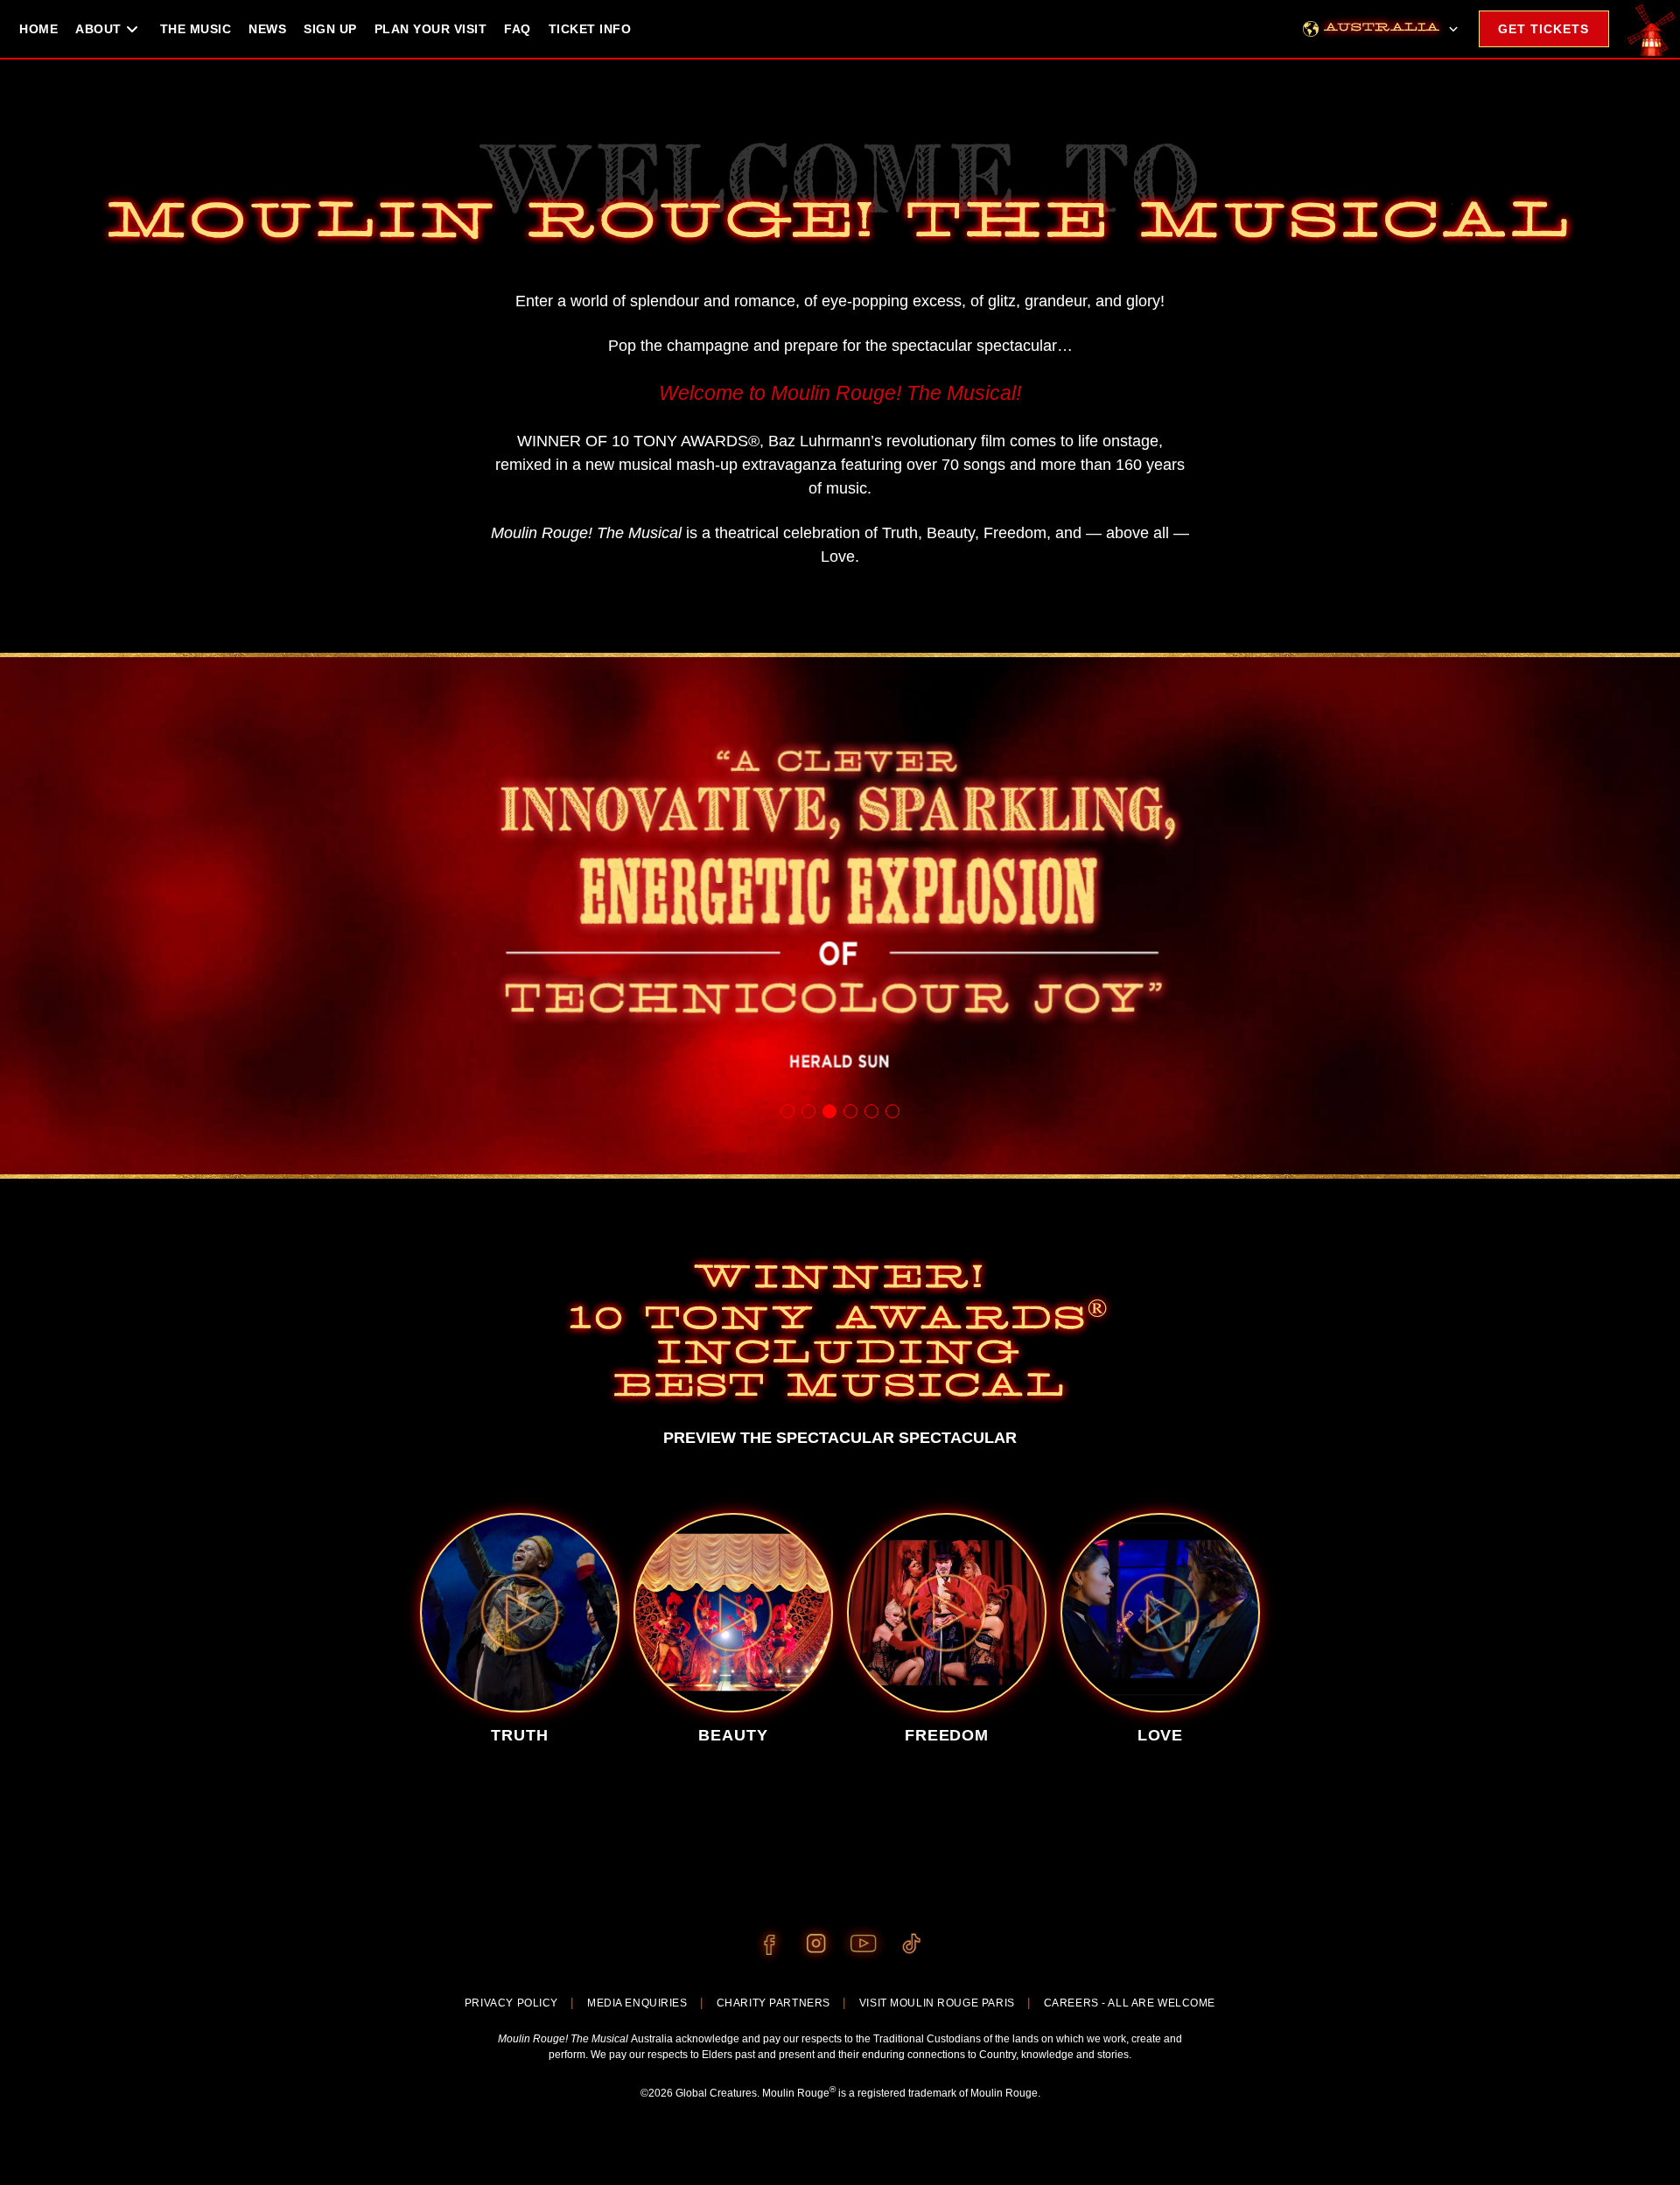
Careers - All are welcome (1130, 2003)
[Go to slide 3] (829, 1111)
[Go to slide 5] (871, 1111)
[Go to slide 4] (850, 1111)
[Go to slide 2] (808, 1111)
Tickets (1543, 29)
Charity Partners (773, 2003)
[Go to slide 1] (787, 1111)
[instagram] (816, 1944)
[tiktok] (911, 1944)
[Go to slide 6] (892, 1111)
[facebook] (769, 1944)
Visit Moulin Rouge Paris (937, 2003)
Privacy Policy (511, 2003)
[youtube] (864, 1944)
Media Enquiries (637, 2003)
